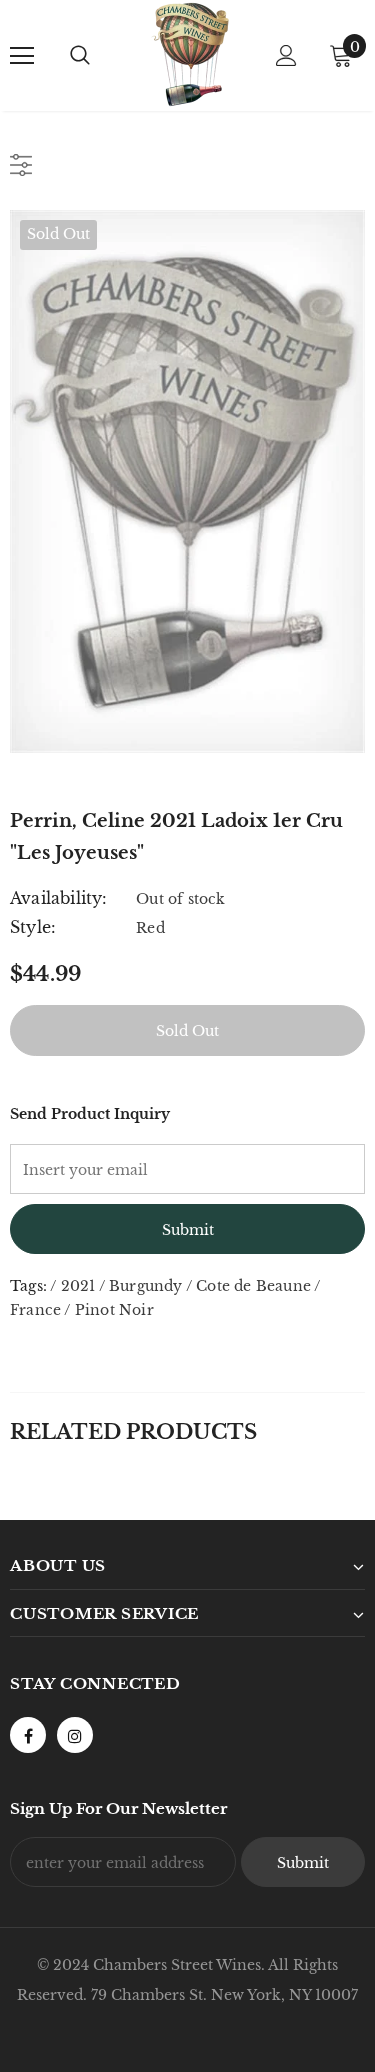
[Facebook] (28, 1735)
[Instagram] (75, 1735)
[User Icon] (286, 55)
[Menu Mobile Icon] (22, 56)
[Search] (80, 56)
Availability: (59, 898)
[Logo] (190, 54)
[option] (187, 481)
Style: (33, 927)
